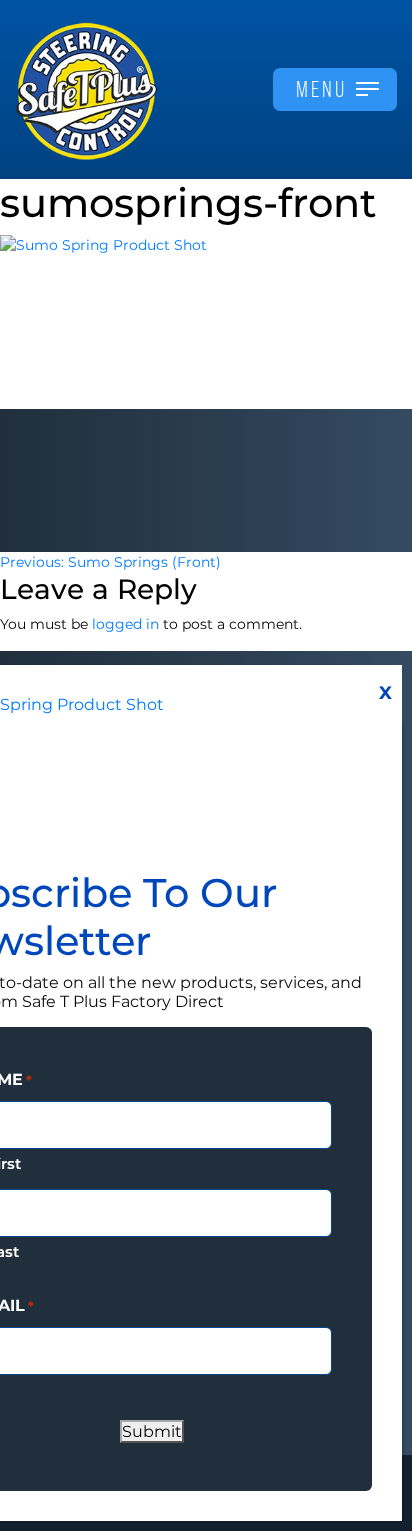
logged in (125, 624)
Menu (321, 89)
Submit (152, 1431)
